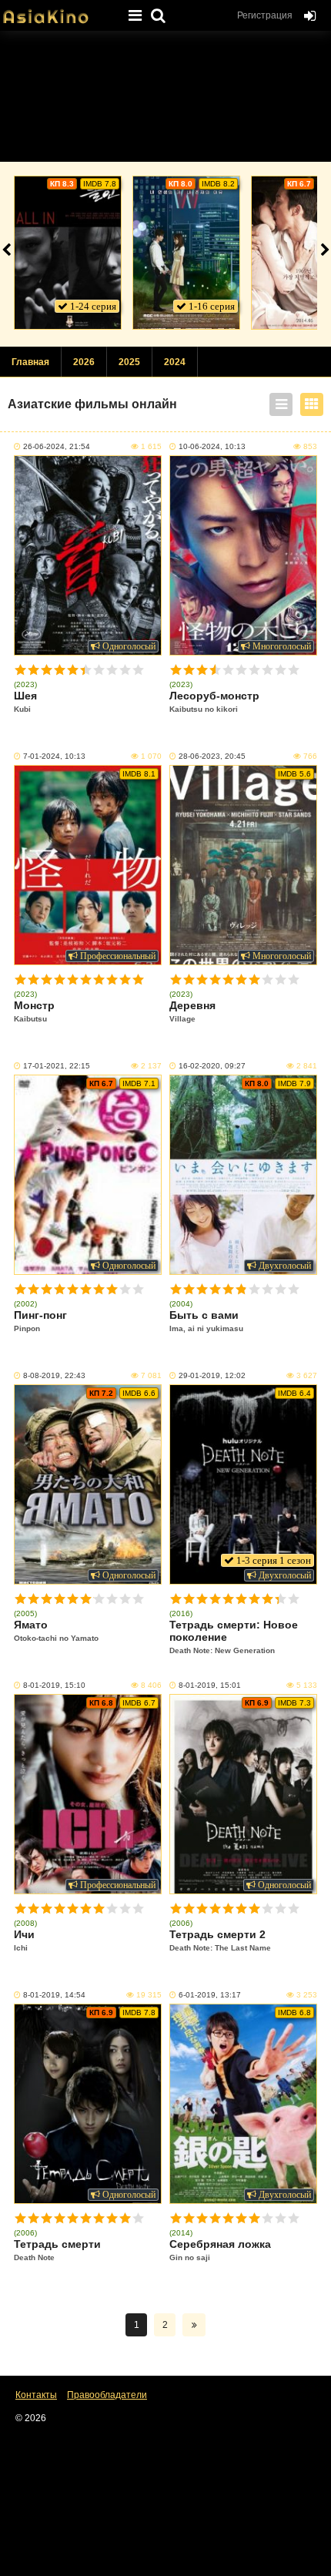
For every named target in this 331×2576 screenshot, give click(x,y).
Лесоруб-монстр (214, 701)
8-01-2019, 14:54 (54, 1995)
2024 (175, 362)
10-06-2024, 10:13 (212, 446)
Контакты (36, 2395)
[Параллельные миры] (186, 253)
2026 (84, 362)
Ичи (24, 1940)
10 (138, 670)
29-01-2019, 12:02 (212, 1375)
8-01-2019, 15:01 (210, 1685)
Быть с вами (206, 1321)
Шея (25, 701)
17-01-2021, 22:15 (57, 1066)
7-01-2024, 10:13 (54, 756)
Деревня (192, 1011)
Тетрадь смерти (57, 2250)
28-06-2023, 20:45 (212, 756)
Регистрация (265, 15)
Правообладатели (107, 2395)
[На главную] (58, 12)
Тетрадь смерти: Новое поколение (234, 1637)
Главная (30, 362)
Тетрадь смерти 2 (220, 1940)
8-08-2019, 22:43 (54, 1375)
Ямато (56, 1630)
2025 (129, 362)
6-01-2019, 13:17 (210, 1995)
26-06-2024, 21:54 (57, 446)
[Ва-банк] (68, 253)
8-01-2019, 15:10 (54, 1685)
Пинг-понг (40, 1321)
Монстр (34, 1011)
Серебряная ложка (220, 2250)
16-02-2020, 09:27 (212, 1066)
